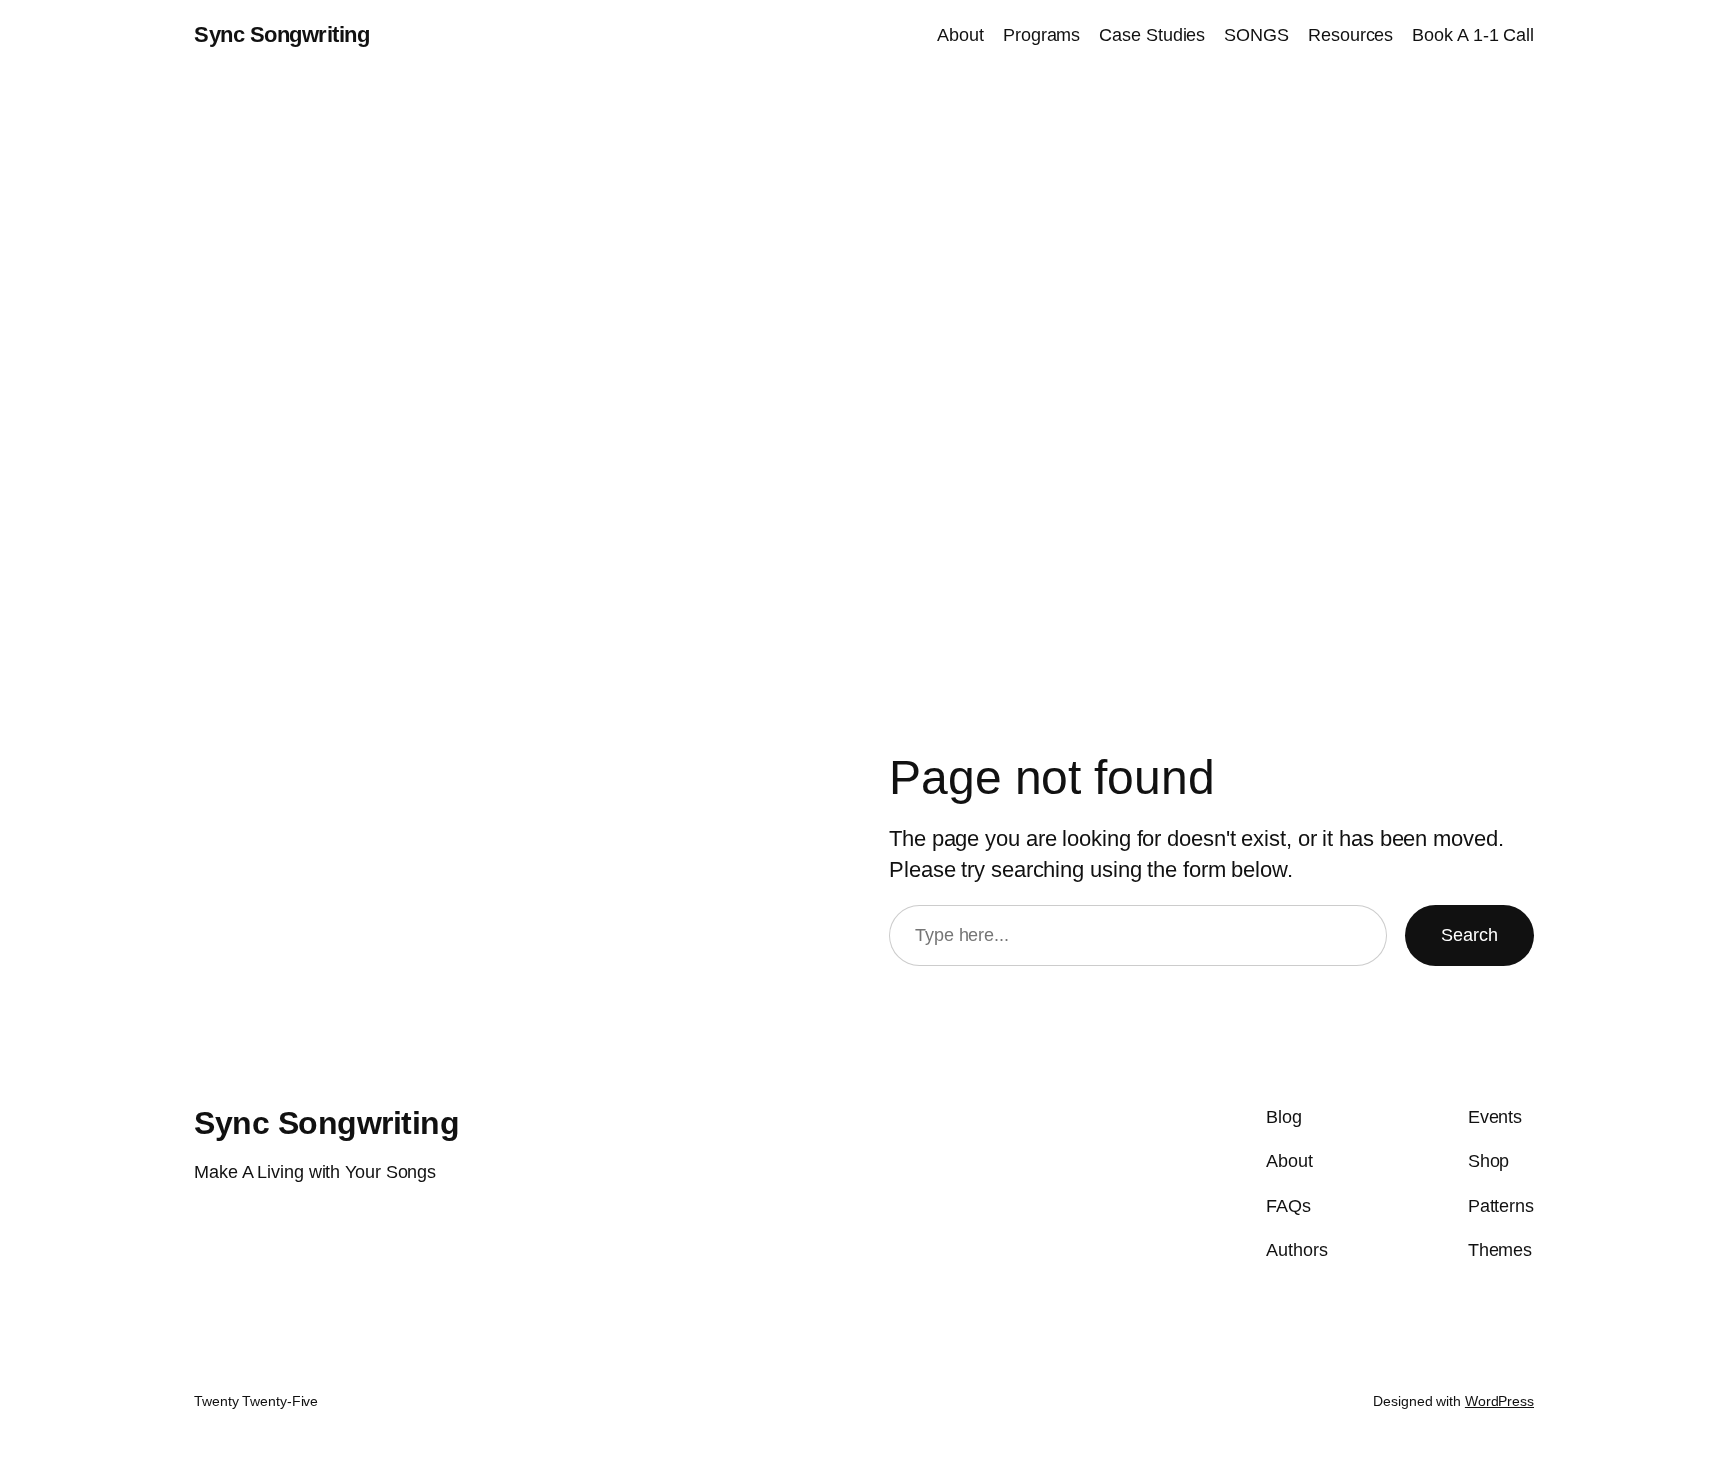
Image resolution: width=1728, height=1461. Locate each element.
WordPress (1499, 1401)
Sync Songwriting (281, 34)
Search (1469, 935)
